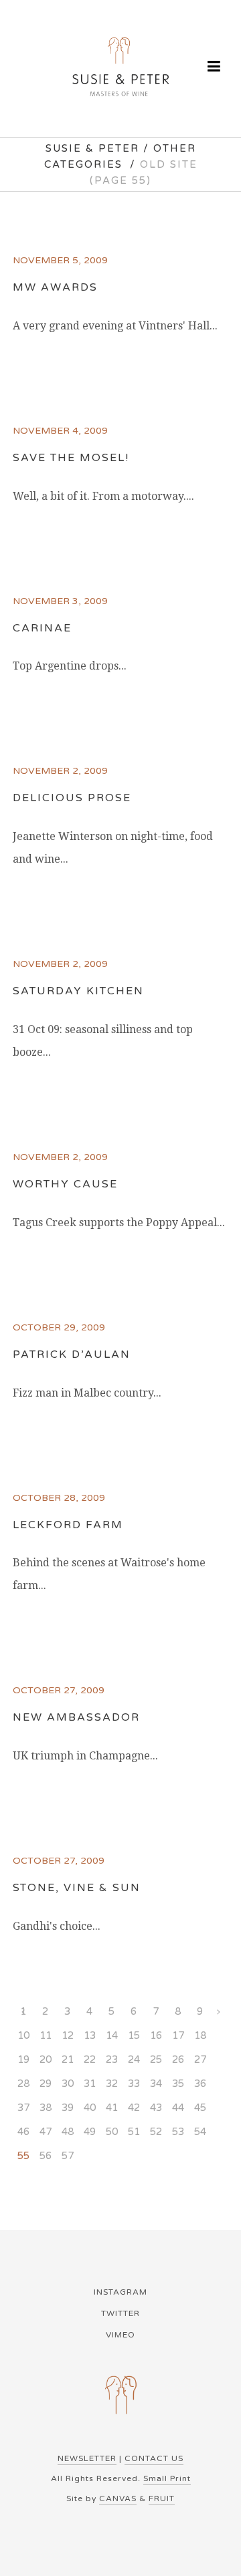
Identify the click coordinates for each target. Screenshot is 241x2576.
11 (46, 2035)
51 (134, 2132)
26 (178, 2059)
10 (23, 2035)
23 (112, 2059)
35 (178, 2084)
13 (90, 2035)
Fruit (162, 2498)
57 (68, 2156)
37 (23, 2108)
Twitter (120, 2313)
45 (200, 2108)
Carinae (42, 628)
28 (23, 2084)
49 (90, 2132)
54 (200, 2132)
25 (156, 2059)
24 (134, 2059)
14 (112, 2035)
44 (178, 2108)
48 (68, 2132)
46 (23, 2132)
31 (90, 2084)
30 (68, 2084)
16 (156, 2035)
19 (23, 2059)
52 (156, 2132)
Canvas (118, 2498)
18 (200, 2035)
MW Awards (55, 287)
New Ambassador (76, 1717)
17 (178, 2035)
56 (46, 2156)
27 (200, 2059)
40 (90, 2108)
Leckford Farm (68, 1525)
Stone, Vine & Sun (77, 1888)
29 (46, 2084)
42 (134, 2108)
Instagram (120, 2292)
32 (112, 2084)
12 (68, 2035)
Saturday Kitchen (78, 991)
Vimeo (120, 2335)
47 (46, 2132)
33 (134, 2084)
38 (46, 2108)
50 (112, 2132)
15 (134, 2035)
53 (178, 2132)
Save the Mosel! (71, 458)
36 (200, 2084)
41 (112, 2108)
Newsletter (87, 2458)
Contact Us (154, 2458)
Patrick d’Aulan (72, 1354)
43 (156, 2108)
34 (156, 2084)
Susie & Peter (92, 148)
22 (90, 2059)
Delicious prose (72, 798)
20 (46, 2059)
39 (68, 2108)
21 (68, 2059)
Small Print (167, 2478)
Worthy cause (65, 1184)
